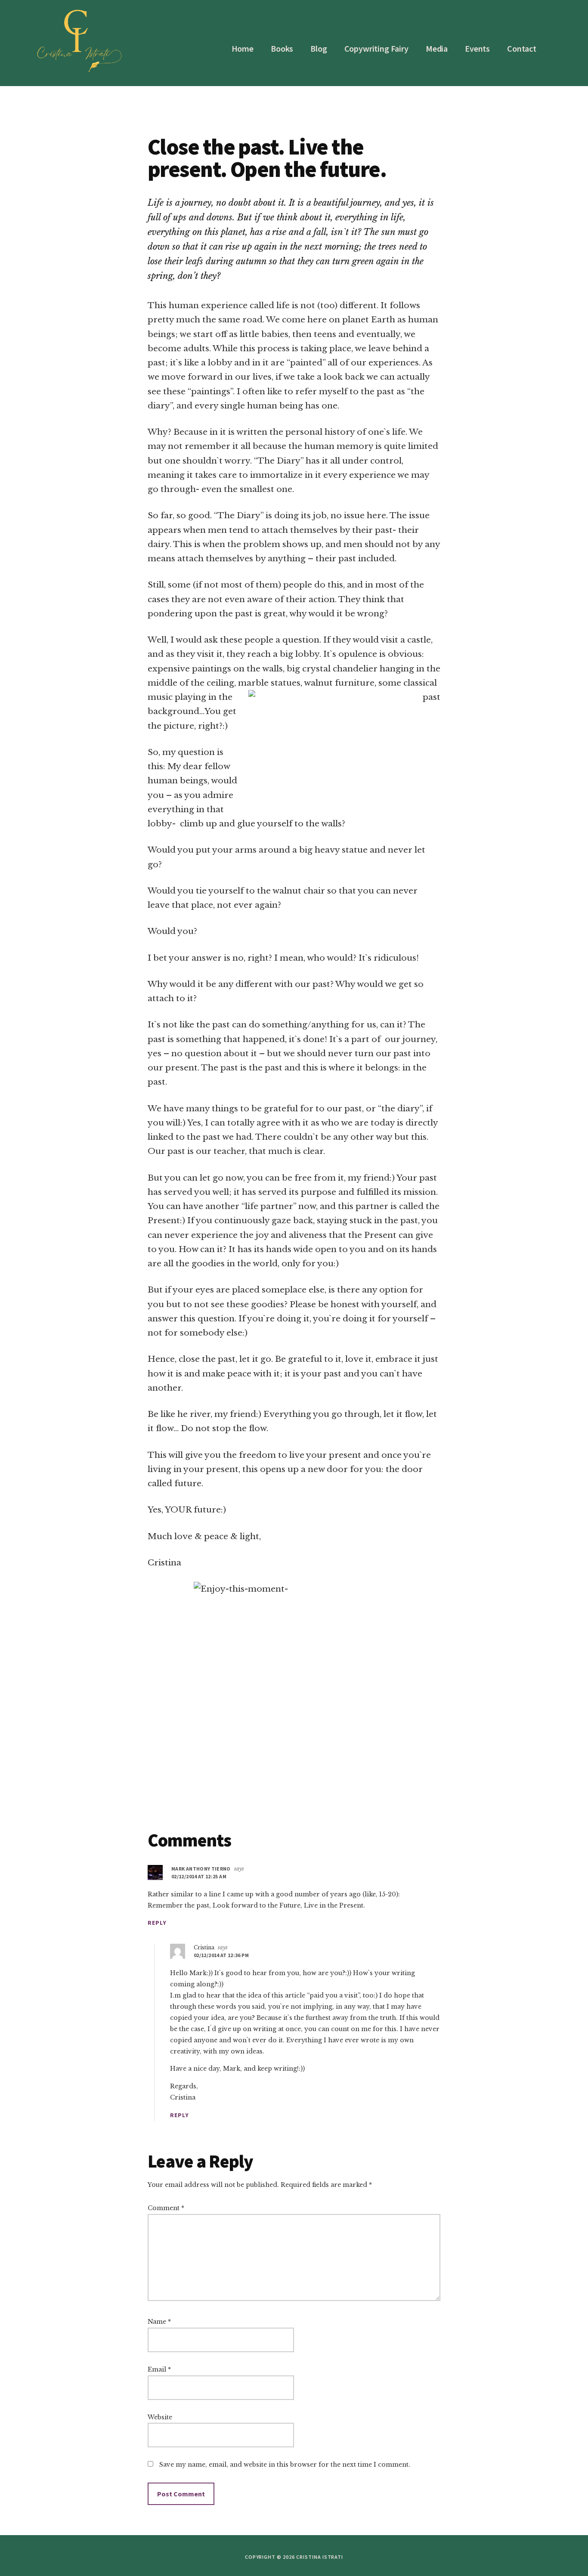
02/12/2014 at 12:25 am (199, 1876)
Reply (157, 1923)
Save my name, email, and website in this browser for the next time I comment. (285, 2465)
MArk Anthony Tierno (201, 1869)
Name (159, 2322)
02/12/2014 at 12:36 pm (221, 1955)
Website (160, 2417)
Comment (166, 2208)
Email (159, 2369)
